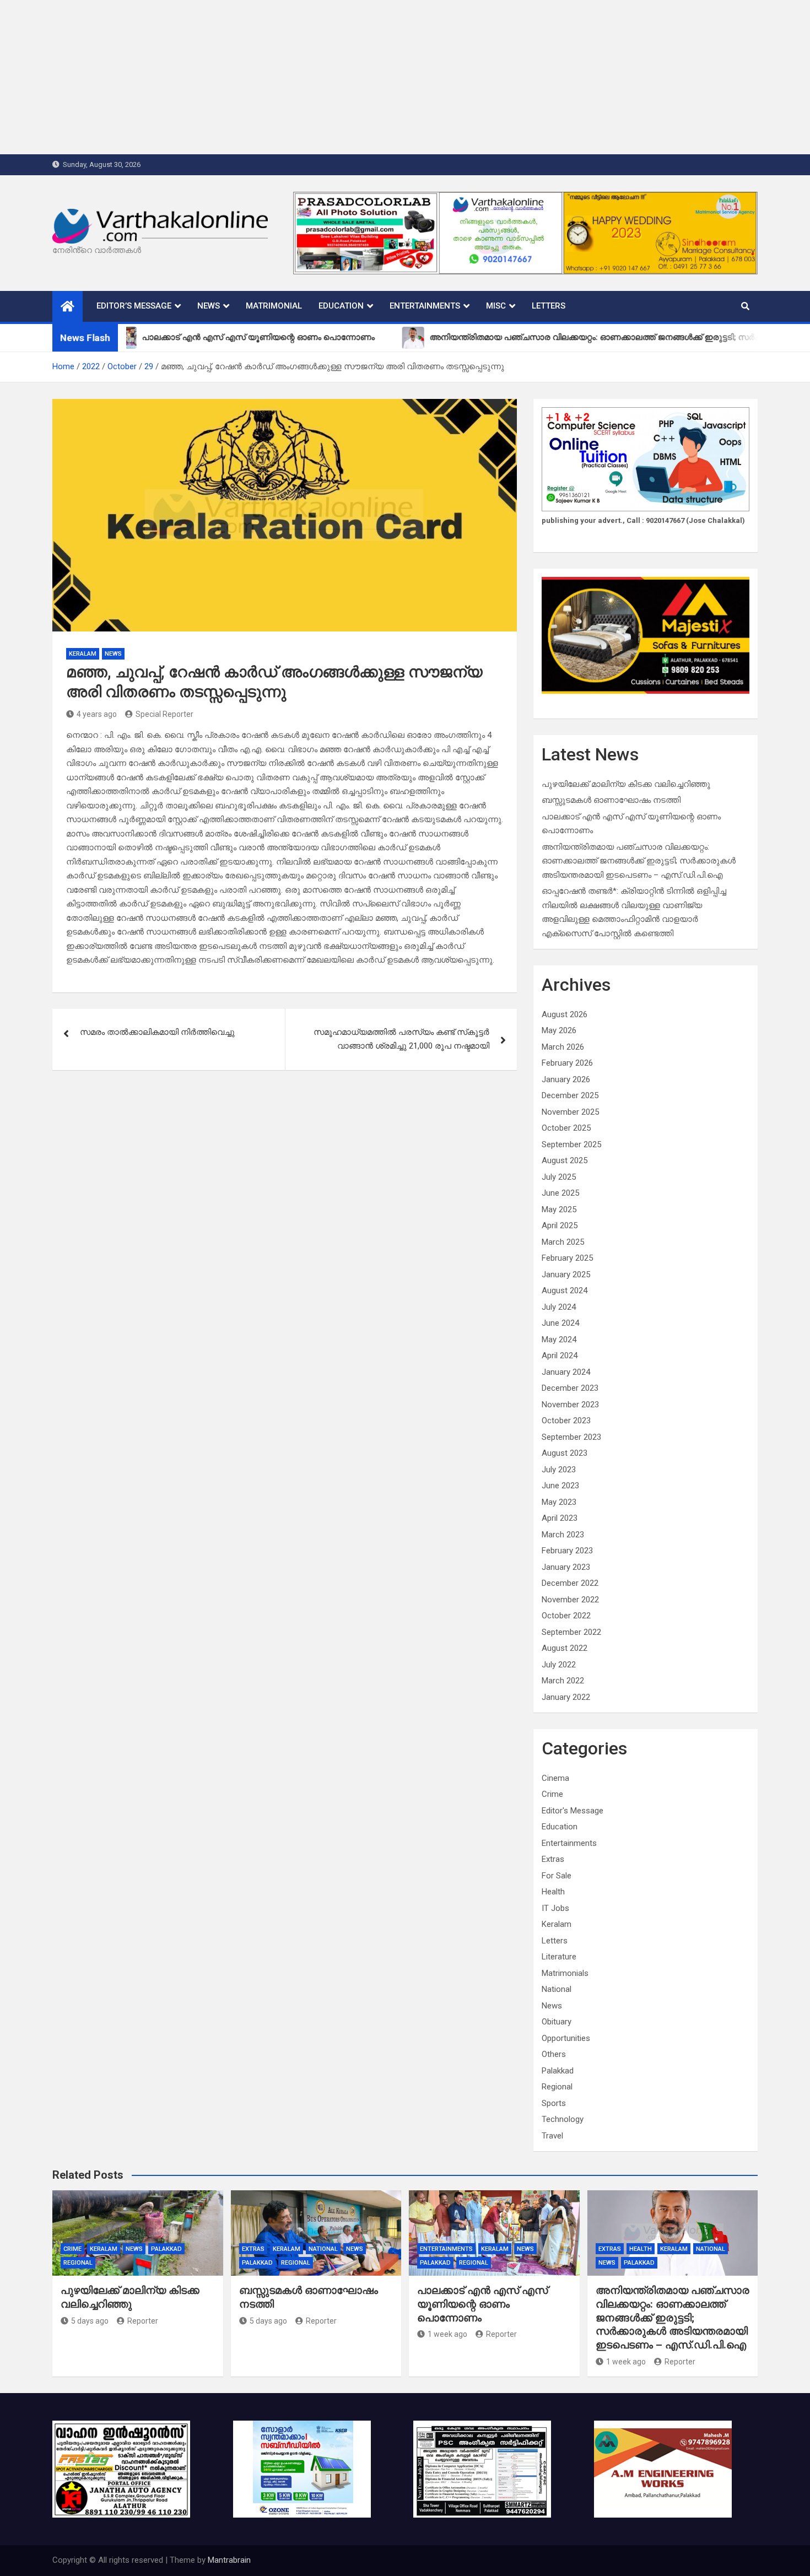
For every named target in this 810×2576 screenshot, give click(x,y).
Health (553, 1892)
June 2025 (560, 1193)
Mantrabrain (229, 2560)
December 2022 (570, 1583)
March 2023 (563, 1535)
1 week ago (447, 2334)
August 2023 (565, 1453)
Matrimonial (274, 306)
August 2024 (565, 1290)
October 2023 (566, 1421)
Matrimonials (565, 1973)
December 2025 (570, 1095)
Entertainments (425, 306)
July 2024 (559, 1307)
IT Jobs (555, 1908)
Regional (557, 2087)
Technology (563, 2119)
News (209, 306)
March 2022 (563, 1681)
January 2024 (566, 1372)
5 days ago (90, 2321)
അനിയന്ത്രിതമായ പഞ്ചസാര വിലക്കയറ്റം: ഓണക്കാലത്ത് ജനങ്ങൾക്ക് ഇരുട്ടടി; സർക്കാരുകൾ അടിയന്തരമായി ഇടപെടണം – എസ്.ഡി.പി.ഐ (639, 861)
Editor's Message (573, 1811)
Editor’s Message (134, 306)
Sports (554, 2103)
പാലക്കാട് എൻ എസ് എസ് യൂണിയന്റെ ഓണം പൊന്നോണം (482, 2304)
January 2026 (566, 1079)
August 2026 (565, 1014)
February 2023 (567, 1551)
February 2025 (567, 1258)
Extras (553, 1859)
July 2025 (559, 1177)
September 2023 (571, 1437)
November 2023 (570, 1405)
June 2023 (560, 1486)
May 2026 (559, 1030)
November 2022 (570, 1600)
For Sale (557, 1876)
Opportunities (566, 2038)
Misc (496, 306)
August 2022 (565, 1648)
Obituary (557, 2022)
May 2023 (559, 1502)
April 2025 (560, 1225)
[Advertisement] (331, 77)
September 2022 (571, 1632)
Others (554, 2054)
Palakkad (558, 2071)
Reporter (143, 2321)
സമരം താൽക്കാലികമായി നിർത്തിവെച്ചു (157, 1032)
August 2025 (565, 1160)
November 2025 (570, 1112)
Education (341, 306)
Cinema (555, 1778)
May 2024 (559, 1340)
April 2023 (560, 1518)
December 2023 (570, 1388)
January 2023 (566, 1567)
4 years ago (97, 714)
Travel (552, 2136)
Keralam (83, 654)
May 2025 (559, 1209)
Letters (549, 306)
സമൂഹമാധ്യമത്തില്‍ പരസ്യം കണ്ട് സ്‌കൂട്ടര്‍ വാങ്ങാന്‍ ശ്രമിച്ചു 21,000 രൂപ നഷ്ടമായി (401, 1039)
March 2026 (563, 1047)
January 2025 (566, 1275)
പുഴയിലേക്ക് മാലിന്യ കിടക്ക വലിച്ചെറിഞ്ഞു (626, 784)
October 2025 (566, 1128)
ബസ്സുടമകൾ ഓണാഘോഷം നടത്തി (611, 800)
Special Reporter (164, 714)
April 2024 (560, 1355)
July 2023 (559, 1470)
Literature (559, 1957)
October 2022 (566, 1616)
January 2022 (566, 1697)
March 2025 (563, 1242)
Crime (552, 1794)
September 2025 (571, 1144)
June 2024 (560, 1323)
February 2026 (567, 1063)
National (557, 1989)
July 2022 (559, 1665)
